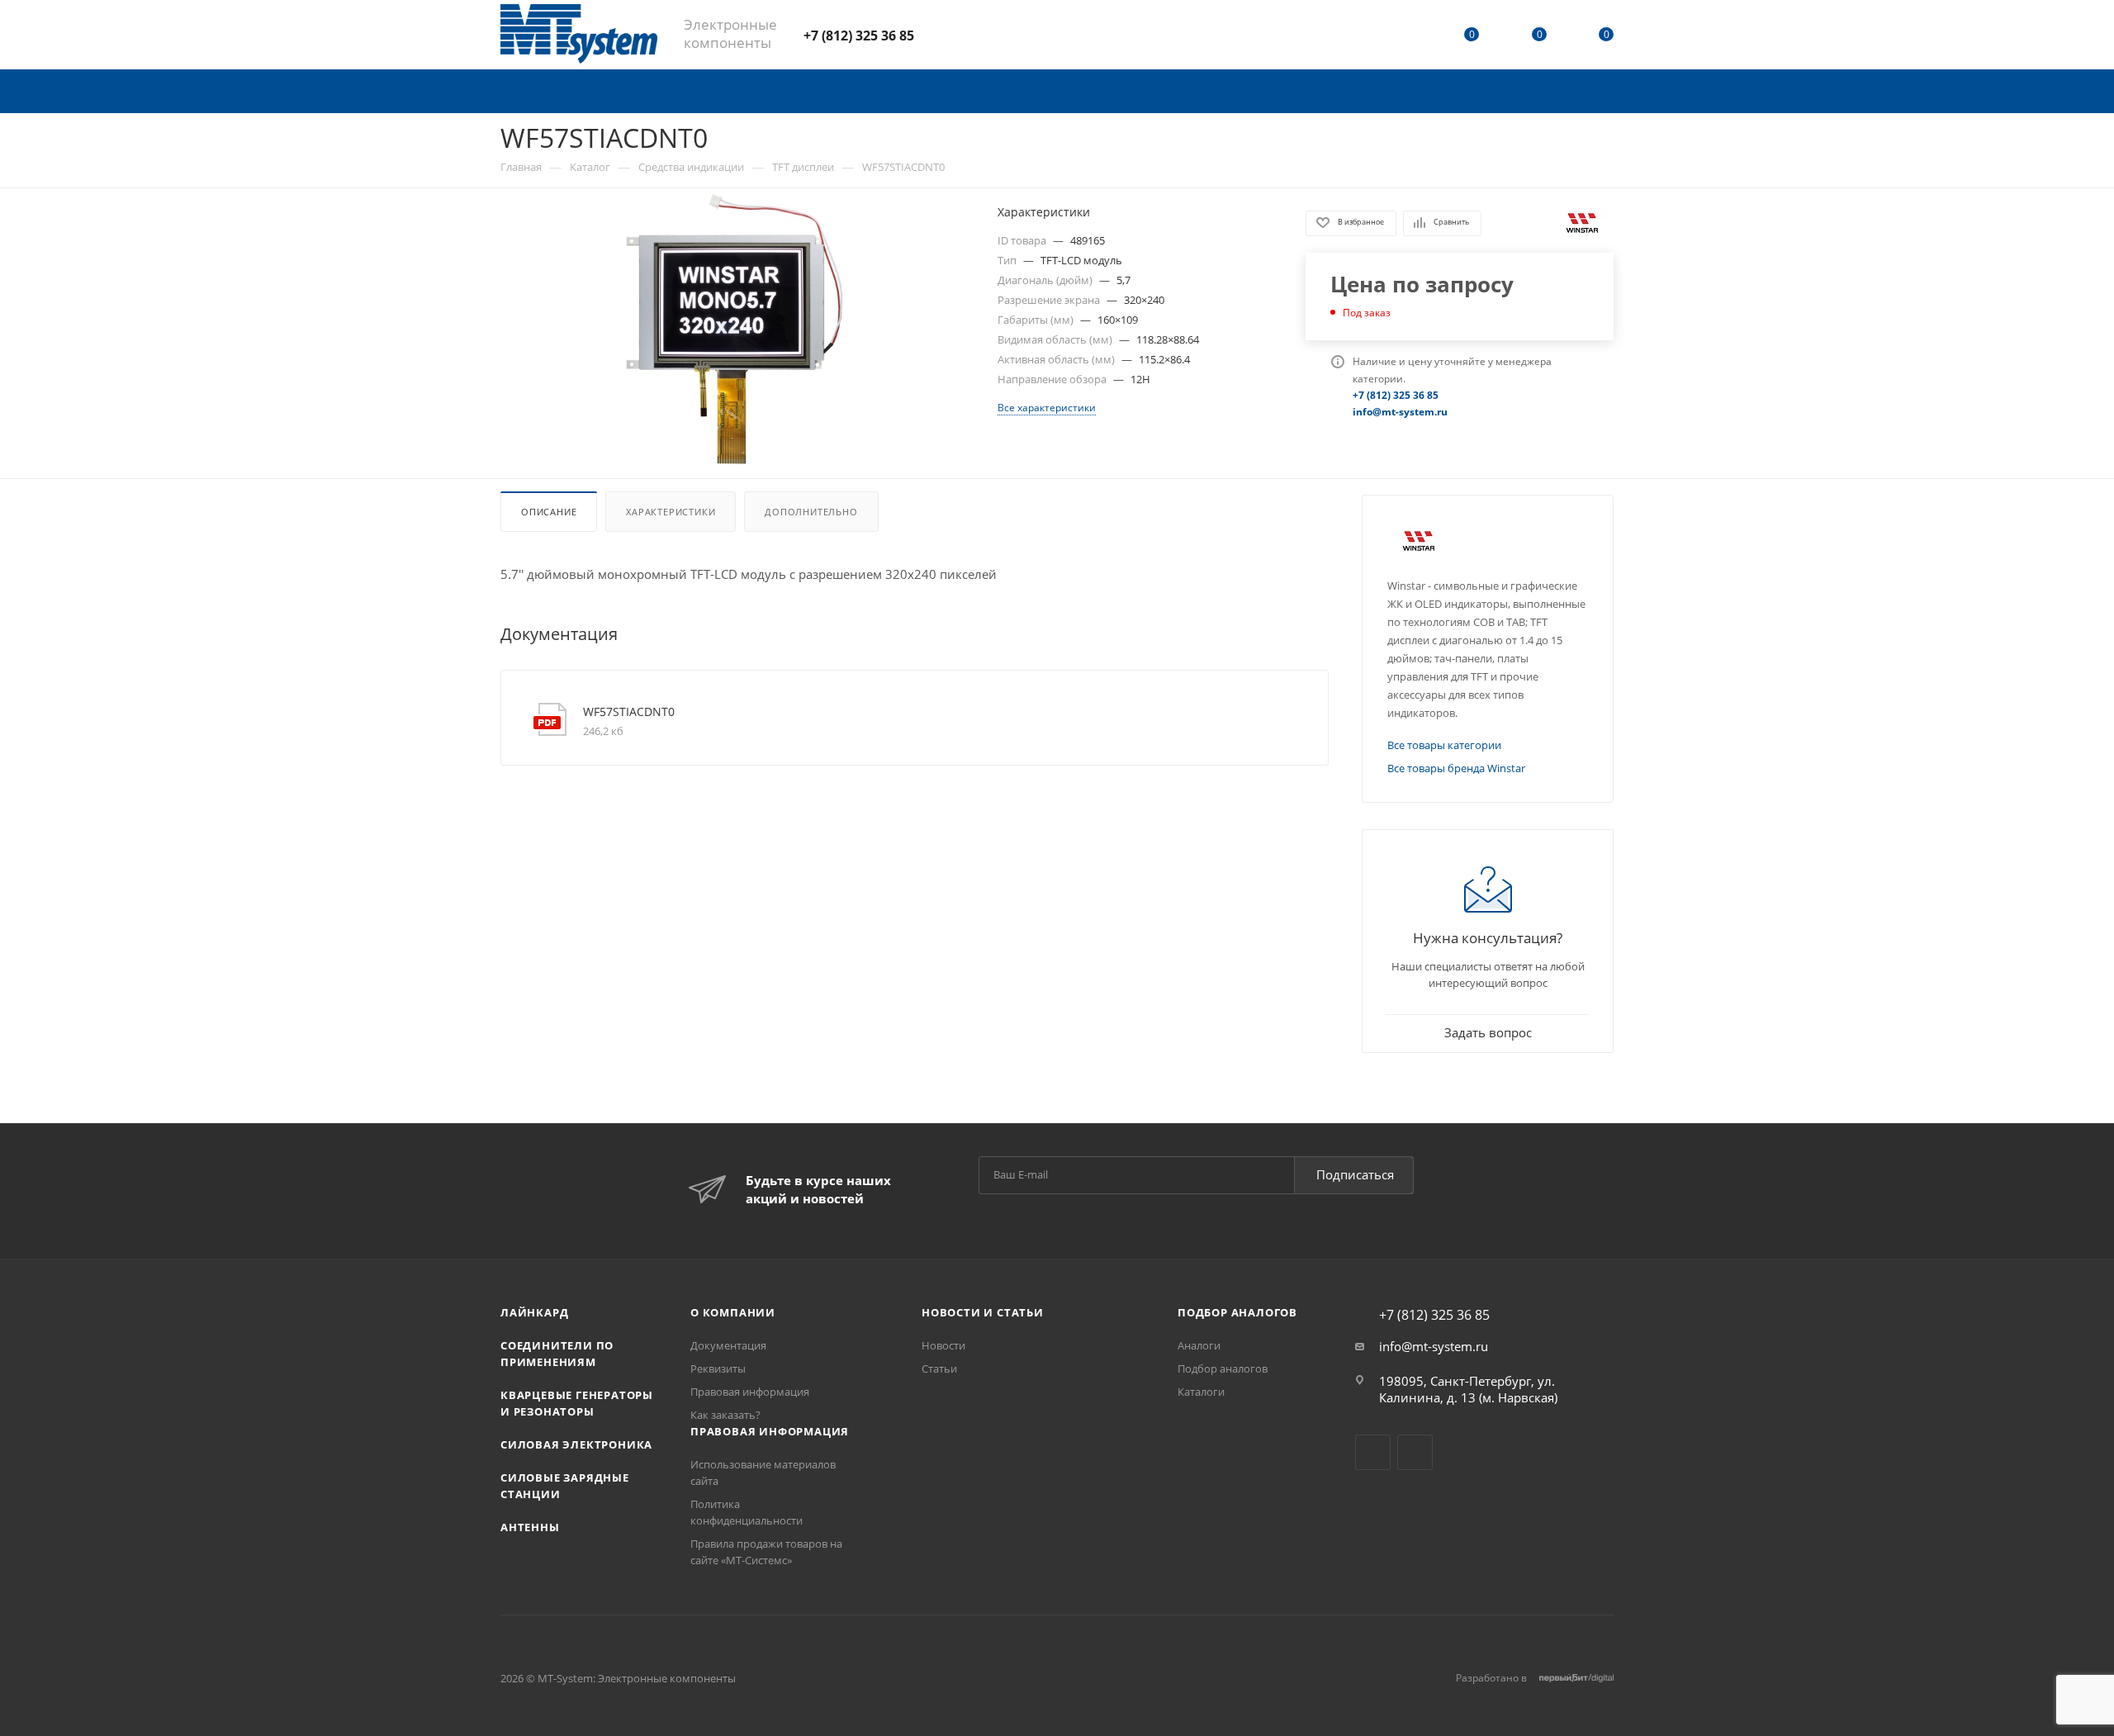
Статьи (939, 1368)
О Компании (733, 1312)
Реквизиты (718, 1368)
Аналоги (1199, 1345)
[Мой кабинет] (1405, 37)
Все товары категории (1444, 745)
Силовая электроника (576, 1444)
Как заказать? (725, 1415)
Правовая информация (750, 1392)
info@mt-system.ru (1434, 1346)
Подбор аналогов (1237, 1312)
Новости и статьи (983, 1312)
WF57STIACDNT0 (629, 711)
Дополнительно (811, 512)
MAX (987, 34)
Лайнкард (534, 1312)
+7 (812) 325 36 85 (859, 36)
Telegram (943, 34)
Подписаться (1355, 1174)
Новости (943, 1345)
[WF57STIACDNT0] (734, 330)
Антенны (530, 1527)
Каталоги (1201, 1392)
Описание (549, 512)
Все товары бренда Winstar (1456, 768)
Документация (728, 1345)
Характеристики (671, 512)
